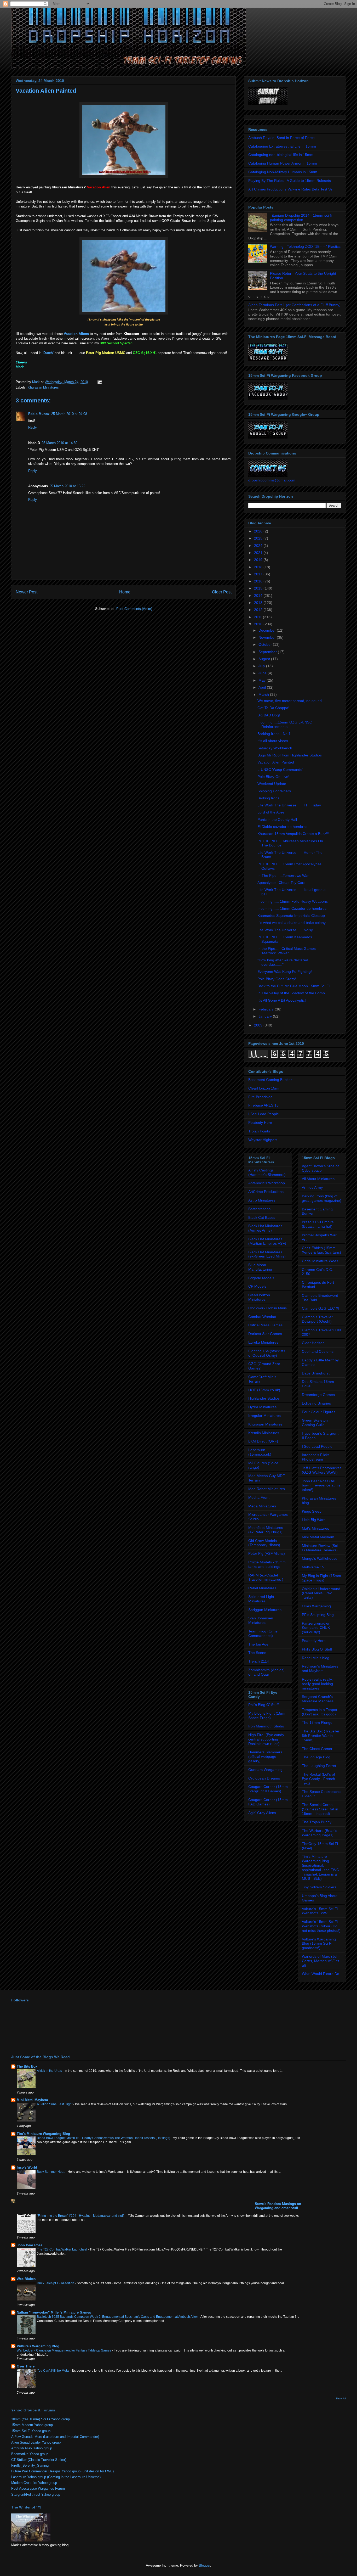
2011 (258, 617)
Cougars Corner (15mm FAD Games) (268, 1802)
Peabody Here (260, 1123)
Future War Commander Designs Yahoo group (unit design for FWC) (62, 2471)
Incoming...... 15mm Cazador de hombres (292, 908)
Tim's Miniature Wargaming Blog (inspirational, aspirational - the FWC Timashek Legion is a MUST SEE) (320, 1867)
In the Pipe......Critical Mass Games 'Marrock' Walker (287, 951)
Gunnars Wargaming (265, 1770)
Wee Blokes (26, 2279)
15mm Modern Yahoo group (32, 2425)
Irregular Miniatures (264, 1416)
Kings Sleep (312, 1511)
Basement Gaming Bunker (270, 1080)
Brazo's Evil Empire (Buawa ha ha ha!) (318, 1224)
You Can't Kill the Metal (54, 2371)
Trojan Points (259, 1131)
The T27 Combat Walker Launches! (62, 2249)
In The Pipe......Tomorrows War (283, 875)
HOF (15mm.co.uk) (264, 1390)
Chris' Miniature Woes (320, 1261)
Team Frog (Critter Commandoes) (264, 1633)
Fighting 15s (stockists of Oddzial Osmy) (267, 1353)
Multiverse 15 (313, 1567)
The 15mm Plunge (317, 1722)
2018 (259, 567)
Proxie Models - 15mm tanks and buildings (267, 1564)
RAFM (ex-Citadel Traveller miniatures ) (266, 1577)
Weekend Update (272, 784)
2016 (259, 581)
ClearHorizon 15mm (265, 1088)
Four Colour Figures (319, 1412)
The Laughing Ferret (319, 1766)
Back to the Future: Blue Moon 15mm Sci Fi (293, 986)
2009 (259, 1025)
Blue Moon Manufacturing (260, 1267)
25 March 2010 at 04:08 (69, 414)
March (264, 694)
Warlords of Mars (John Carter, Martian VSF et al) (321, 1961)
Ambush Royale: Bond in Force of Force (281, 138)
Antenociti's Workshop (267, 1183)
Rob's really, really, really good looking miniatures (317, 1684)
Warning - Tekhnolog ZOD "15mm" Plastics (305, 246)
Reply (33, 427)
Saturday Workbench (275, 748)
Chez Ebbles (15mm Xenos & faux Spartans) (321, 1250)
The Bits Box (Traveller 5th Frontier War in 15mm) (321, 1736)
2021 (259, 553)
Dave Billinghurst (316, 1373)
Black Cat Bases (262, 1217)
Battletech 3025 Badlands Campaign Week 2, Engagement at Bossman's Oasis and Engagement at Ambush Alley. (118, 2317)
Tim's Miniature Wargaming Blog (43, 2134)
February (267, 1009)
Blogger (205, 2565)
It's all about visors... (274, 741)
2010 (259, 624)
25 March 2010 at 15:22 (67, 486)
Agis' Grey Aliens (262, 1813)
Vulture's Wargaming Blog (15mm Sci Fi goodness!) (319, 1944)
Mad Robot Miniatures (267, 1489)
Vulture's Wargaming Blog (38, 2346)
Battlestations (259, 1209)
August (265, 659)
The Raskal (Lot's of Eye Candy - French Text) (318, 1779)
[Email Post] (99, 382)
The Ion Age (258, 1644)
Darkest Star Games (265, 1334)
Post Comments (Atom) (134, 609)
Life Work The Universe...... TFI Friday (289, 805)
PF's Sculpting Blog (318, 1615)
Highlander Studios (264, 1398)
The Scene (257, 1653)
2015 (259, 588)
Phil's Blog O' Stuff (263, 1705)
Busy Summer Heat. (51, 2172)
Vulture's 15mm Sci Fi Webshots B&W (320, 1911)
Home (125, 592)
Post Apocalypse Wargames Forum (38, 2488)
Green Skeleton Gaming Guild (315, 1422)
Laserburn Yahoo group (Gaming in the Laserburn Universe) (56, 2477)
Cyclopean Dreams (264, 1778)
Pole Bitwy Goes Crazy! (277, 979)
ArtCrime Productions (266, 1192)
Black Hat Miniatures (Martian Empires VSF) (267, 1241)
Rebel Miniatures (262, 1588)
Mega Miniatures (262, 1506)
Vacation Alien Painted (276, 762)
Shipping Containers (274, 791)
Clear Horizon (313, 1343)
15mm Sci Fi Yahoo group (31, 2431)
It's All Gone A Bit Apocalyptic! (282, 1000)
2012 (259, 610)
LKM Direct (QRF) (263, 1441)
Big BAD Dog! (269, 715)
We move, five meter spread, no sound (290, 701)
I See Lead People (264, 1114)
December (268, 630)
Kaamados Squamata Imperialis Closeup (291, 916)
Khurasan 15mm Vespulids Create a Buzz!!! (293, 834)
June (263, 673)
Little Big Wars (314, 1520)
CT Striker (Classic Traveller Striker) (39, 2460)
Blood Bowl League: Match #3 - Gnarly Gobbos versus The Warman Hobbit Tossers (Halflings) (104, 2138)
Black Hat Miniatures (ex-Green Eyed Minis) (267, 1254)
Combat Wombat (262, 1317)
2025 (259, 538)
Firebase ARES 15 (263, 1105)
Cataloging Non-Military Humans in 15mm (283, 172)
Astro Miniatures (262, 1200)
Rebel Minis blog (316, 1658)
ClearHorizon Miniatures (259, 1297)
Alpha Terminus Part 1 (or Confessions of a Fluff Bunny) (294, 305)
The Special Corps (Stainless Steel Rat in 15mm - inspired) (320, 1809)
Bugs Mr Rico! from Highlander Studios (290, 755)
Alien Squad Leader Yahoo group (36, 2442)
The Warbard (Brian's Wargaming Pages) (319, 1833)
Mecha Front (259, 1497)
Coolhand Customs (318, 1351)
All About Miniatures (318, 1179)
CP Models (257, 1286)
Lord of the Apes (271, 812)
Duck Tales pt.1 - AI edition (56, 2283)
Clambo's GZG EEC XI (321, 1308)
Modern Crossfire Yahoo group (34, 2483)
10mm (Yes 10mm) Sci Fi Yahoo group (41, 2419)
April (263, 687)
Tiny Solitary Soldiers (319, 1887)
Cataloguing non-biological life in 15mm (281, 155)
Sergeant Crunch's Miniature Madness (318, 1699)
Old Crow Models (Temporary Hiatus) (264, 1543)
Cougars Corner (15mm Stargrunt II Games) (268, 1789)
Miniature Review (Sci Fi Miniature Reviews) (320, 1548)
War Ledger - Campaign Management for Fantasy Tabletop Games (64, 2350)
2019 (259, 560)
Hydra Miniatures (262, 1407)
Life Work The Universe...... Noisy (285, 930)
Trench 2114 (259, 1661)
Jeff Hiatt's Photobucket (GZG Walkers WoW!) (321, 1470)
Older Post (222, 592)
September (268, 652)
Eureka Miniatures (263, 1342)
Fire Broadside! (261, 1097)
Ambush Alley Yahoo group (32, 2448)
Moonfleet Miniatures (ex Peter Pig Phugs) (266, 1530)
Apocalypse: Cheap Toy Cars (281, 883)
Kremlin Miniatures (264, 1433)
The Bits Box (27, 2066)
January (266, 1016)
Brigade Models (261, 1278)
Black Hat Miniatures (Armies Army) (265, 1228)
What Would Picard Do (321, 1974)
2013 (259, 603)
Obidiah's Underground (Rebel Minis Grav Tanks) (321, 1593)
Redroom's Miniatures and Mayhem (320, 1668)
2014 (259, 596)
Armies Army (312, 1187)
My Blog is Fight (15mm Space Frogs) (268, 1716)
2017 (259, 574)
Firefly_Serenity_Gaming (30, 2465)
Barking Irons (268, 798)
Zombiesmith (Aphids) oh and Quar (266, 1672)
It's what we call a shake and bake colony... (293, 923)
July (262, 666)
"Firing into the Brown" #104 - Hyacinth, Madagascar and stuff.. (81, 2216)
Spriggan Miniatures (265, 1610)
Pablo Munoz (39, 414)
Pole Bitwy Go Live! (273, 777)
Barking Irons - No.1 (274, 734)
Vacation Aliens (76, 334)
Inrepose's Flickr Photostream (315, 1457)
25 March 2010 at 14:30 (59, 443)
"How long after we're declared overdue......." (283, 962)
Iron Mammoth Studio (266, 1726)
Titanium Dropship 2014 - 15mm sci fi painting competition (301, 218)
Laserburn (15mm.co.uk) (260, 1452)
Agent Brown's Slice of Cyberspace (320, 1168)
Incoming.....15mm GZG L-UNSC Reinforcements (285, 724)
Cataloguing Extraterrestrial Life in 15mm (282, 146)
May (263, 680)
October (266, 644)
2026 (259, 531)
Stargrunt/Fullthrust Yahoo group (36, 2494)
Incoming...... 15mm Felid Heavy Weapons (293, 901)
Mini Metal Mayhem (318, 1537)
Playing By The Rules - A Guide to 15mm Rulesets (290, 181)
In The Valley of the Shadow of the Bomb (291, 993)
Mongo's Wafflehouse (320, 1558)
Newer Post (27, 592)
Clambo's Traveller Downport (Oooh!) (317, 1319)
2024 (259, 546)
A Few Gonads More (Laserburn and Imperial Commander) (55, 2437)
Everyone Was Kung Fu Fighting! (285, 972)
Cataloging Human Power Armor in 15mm (283, 163)
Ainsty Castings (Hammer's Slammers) (267, 1172)
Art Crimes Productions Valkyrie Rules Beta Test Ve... (292, 189)
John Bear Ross (30, 2245)
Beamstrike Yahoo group (30, 2454)
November (268, 637)
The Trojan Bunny (317, 1822)
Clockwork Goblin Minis (267, 1308)
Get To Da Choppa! (273, 708)
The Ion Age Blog (316, 1757)
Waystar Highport (263, 1140)
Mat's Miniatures (315, 1528)
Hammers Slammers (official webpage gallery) (265, 1756)
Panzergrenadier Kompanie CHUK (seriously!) (316, 1628)
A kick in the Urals (50, 2071)
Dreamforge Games (318, 1395)
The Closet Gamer (317, 1749)
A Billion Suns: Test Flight (55, 2104)
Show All (341, 2398)
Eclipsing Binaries (316, 1403)
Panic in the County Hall (277, 820)
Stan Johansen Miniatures (261, 1620)
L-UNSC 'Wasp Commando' (280, 770)
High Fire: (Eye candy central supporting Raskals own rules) (266, 1739)
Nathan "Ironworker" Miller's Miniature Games (54, 2312)
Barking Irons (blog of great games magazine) (322, 1198)
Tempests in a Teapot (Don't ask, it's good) (319, 1712)
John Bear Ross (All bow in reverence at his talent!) (321, 1485)
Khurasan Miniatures (43, 387)
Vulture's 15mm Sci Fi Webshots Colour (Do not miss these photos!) (321, 1926)
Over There (26, 2366)
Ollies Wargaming (316, 1606)
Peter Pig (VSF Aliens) (267, 1553)
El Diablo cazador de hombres (282, 827)
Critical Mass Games (265, 1325)
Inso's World (27, 2167)
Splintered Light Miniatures (261, 1599)
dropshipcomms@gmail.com (272, 480)
